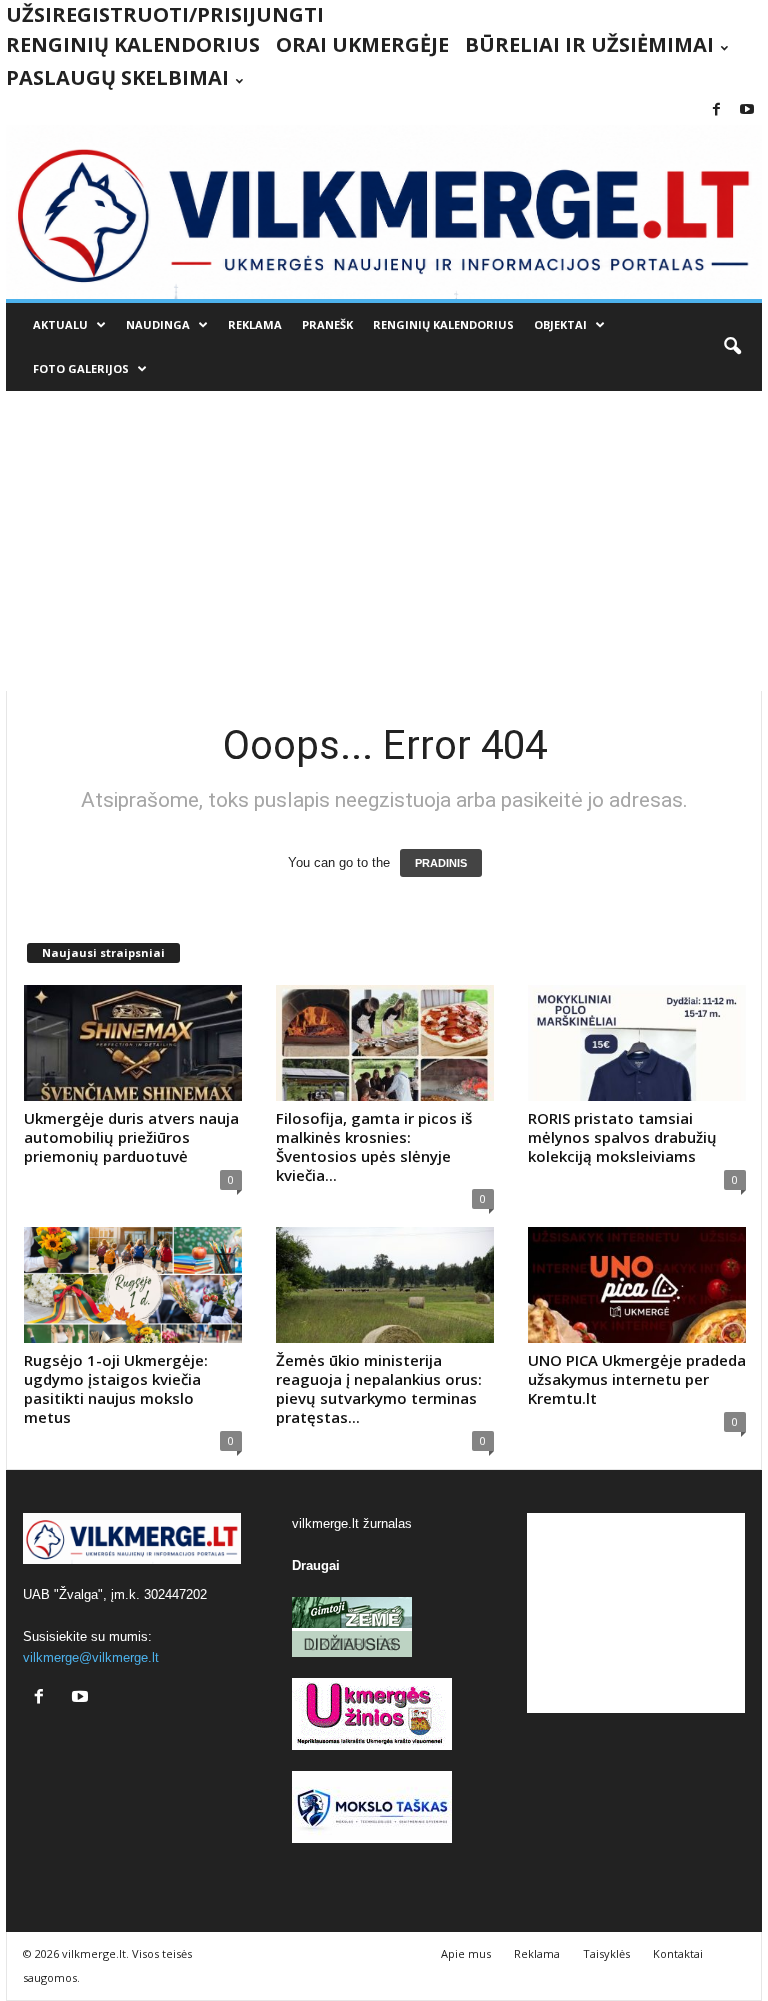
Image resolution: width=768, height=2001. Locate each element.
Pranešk (327, 324)
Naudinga (158, 324)
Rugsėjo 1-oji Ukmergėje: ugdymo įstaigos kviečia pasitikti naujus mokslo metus (116, 1388)
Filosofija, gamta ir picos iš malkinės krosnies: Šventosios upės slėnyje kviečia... (374, 1146)
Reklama (255, 324)
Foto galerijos (81, 368)
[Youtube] (747, 110)
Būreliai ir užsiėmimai (589, 44)
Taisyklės (606, 1953)
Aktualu (60, 324)
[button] (732, 347)
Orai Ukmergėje (362, 44)
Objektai (560, 324)
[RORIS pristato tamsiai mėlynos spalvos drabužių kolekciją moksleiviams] (637, 1043)
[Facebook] (716, 110)
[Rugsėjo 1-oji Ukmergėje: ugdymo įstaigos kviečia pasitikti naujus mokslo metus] (133, 1285)
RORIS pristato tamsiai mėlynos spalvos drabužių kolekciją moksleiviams (622, 1137)
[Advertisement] (384, 541)
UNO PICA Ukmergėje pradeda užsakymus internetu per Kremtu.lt (637, 1379)
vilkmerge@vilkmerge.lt (91, 1657)
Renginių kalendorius (133, 44)
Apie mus (466, 1953)
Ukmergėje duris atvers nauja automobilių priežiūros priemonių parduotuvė (131, 1137)
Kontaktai (678, 1953)
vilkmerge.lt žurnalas (352, 1523)
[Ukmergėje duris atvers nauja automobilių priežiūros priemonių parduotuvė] (133, 1043)
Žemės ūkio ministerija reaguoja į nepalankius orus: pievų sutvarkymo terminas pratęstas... (379, 1388)
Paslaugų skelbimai (117, 77)
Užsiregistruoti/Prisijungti (165, 14)
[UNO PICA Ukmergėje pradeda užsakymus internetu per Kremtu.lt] (637, 1285)
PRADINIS (441, 863)
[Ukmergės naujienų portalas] (384, 212)
